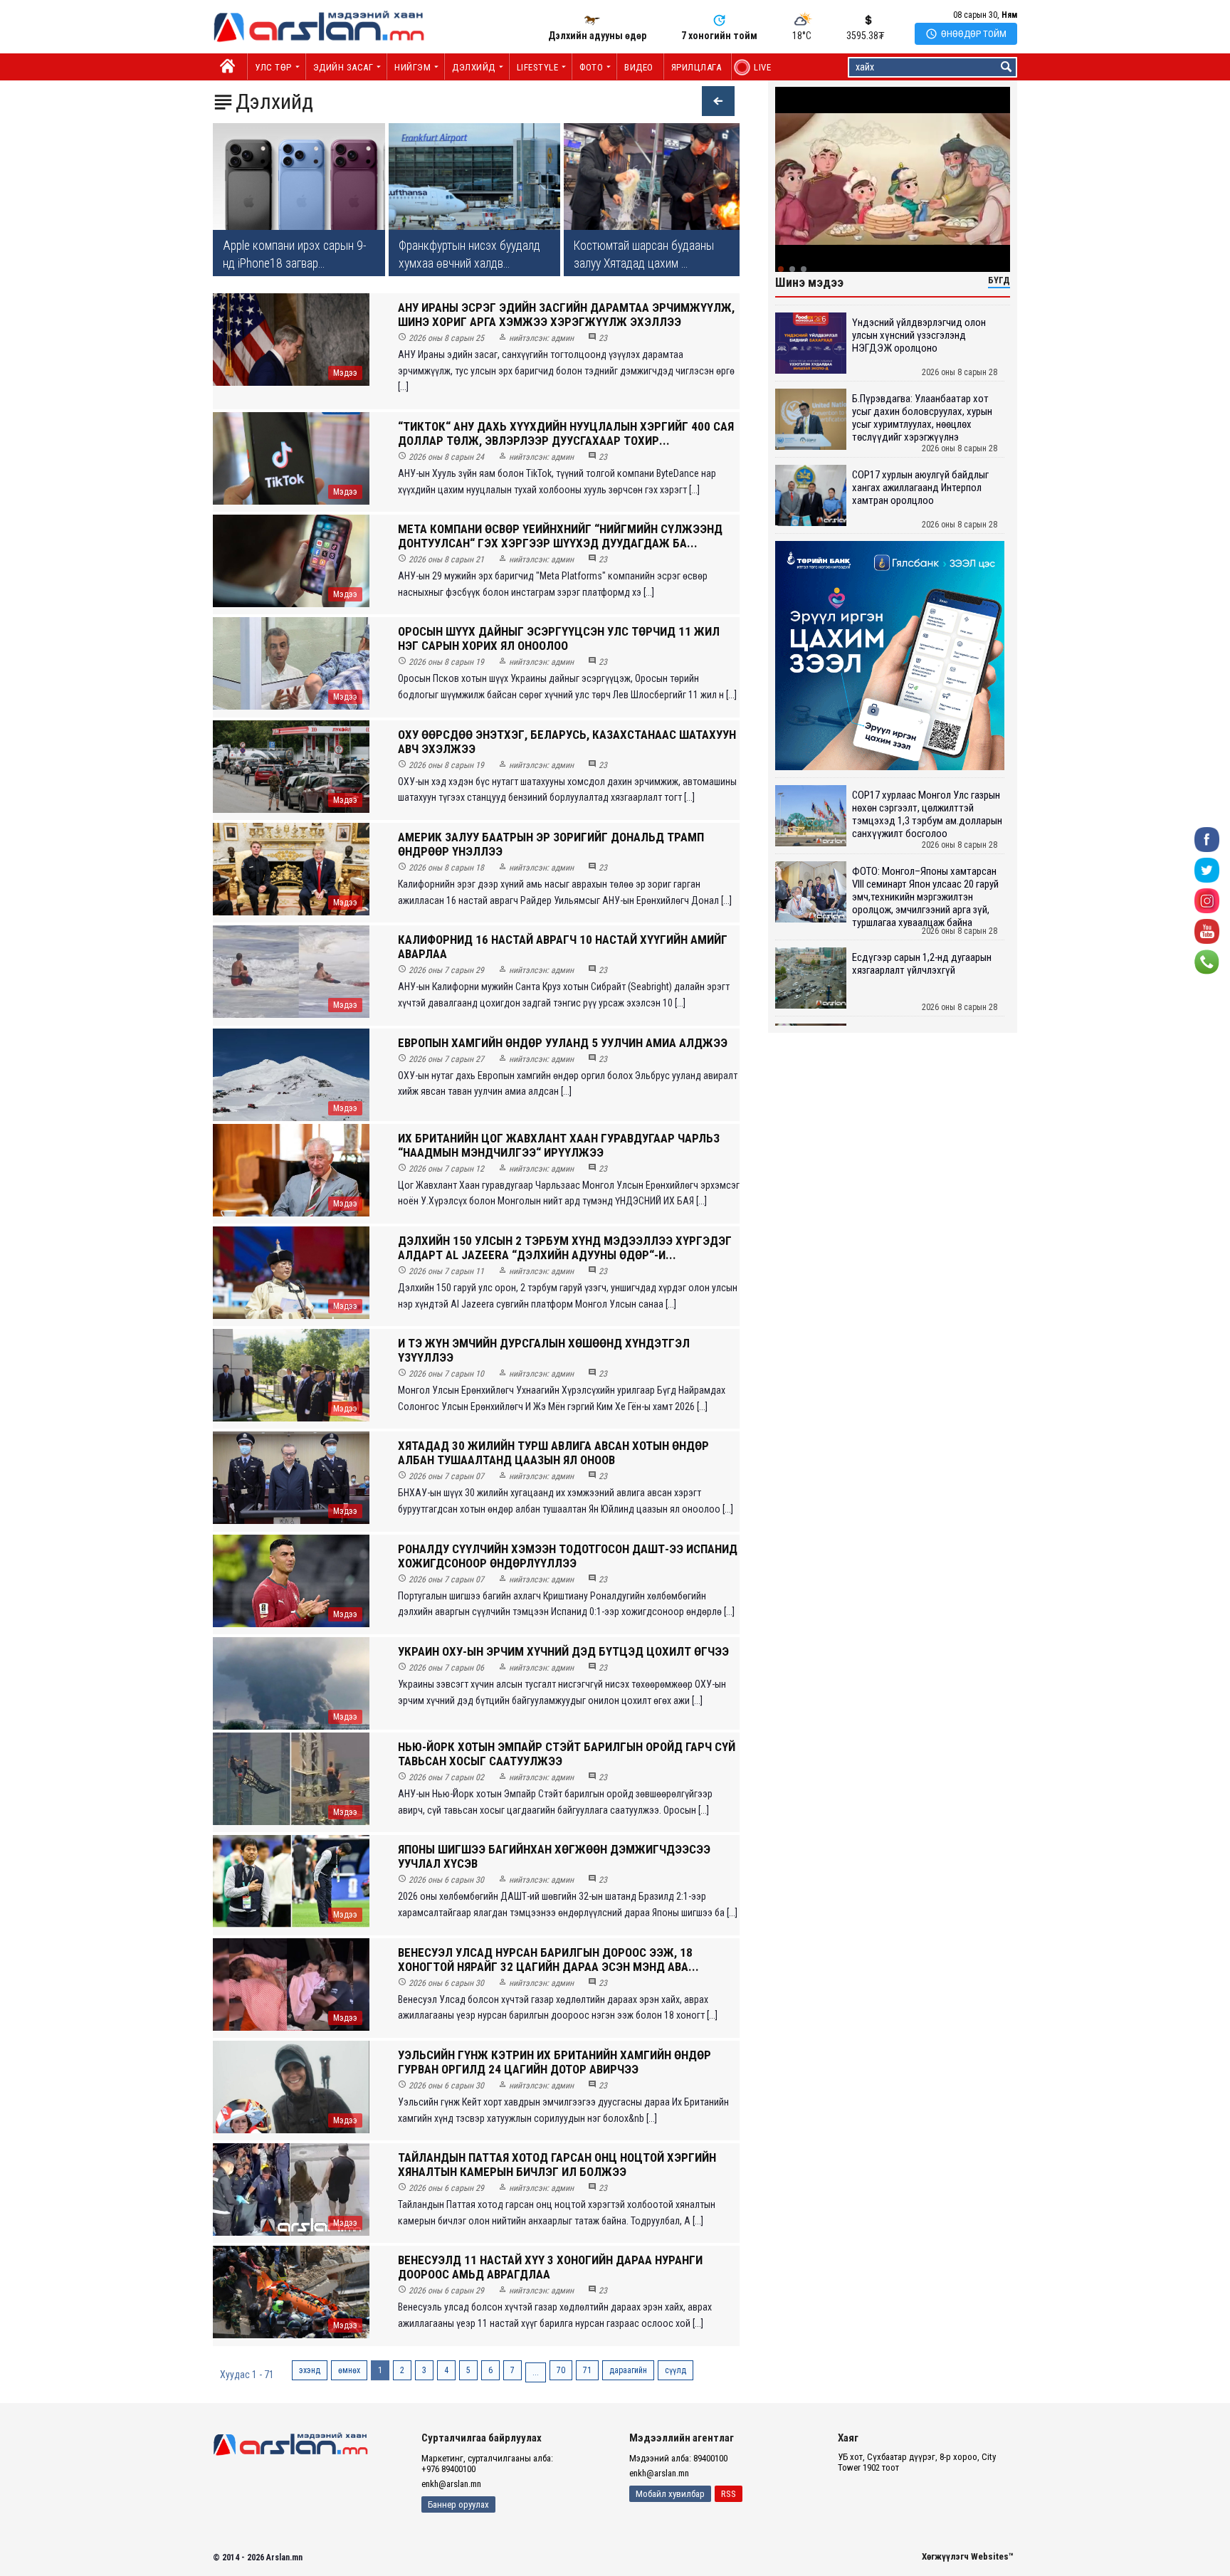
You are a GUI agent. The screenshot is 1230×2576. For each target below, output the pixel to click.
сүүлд (676, 2370)
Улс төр (273, 67)
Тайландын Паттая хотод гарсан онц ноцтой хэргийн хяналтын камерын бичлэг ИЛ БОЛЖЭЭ (557, 2165)
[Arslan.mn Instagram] (1207, 900)
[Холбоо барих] (1207, 961)
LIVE (755, 67)
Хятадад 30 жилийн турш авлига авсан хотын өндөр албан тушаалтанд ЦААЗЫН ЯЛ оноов (553, 1453)
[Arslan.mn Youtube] (1207, 931)
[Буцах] (711, 103)
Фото (591, 67)
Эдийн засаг (343, 67)
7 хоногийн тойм (719, 36)
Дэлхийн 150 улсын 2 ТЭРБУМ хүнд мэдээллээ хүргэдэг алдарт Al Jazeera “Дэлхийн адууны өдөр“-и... (565, 1248)
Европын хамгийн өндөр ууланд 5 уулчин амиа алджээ (563, 1043)
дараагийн (628, 2370)
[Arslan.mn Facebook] (1207, 839)
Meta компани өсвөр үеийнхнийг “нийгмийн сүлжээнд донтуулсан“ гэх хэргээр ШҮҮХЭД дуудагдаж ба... (560, 536)
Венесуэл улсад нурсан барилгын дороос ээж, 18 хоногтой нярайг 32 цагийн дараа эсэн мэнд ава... (548, 1960)
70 (561, 2370)
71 (587, 2370)
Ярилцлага (697, 67)
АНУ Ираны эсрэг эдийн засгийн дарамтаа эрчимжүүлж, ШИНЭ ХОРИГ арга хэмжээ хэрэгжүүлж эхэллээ (566, 315)
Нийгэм (412, 67)
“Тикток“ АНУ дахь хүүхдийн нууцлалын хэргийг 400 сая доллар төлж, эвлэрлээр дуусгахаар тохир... (566, 433)
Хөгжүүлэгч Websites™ (968, 2556)
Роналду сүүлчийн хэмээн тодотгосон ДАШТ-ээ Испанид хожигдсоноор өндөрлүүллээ (568, 1556)
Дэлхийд (474, 67)
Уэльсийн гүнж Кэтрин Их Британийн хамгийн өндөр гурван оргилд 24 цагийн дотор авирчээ (554, 2062)
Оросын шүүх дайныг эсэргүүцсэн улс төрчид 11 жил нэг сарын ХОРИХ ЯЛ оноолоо (559, 638)
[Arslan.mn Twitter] (1207, 869)
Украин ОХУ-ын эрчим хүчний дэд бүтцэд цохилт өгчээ (563, 1651)
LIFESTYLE (538, 67)
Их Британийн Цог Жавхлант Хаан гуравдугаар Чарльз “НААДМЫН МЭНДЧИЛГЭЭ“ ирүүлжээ (559, 1145)
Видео (639, 67)
